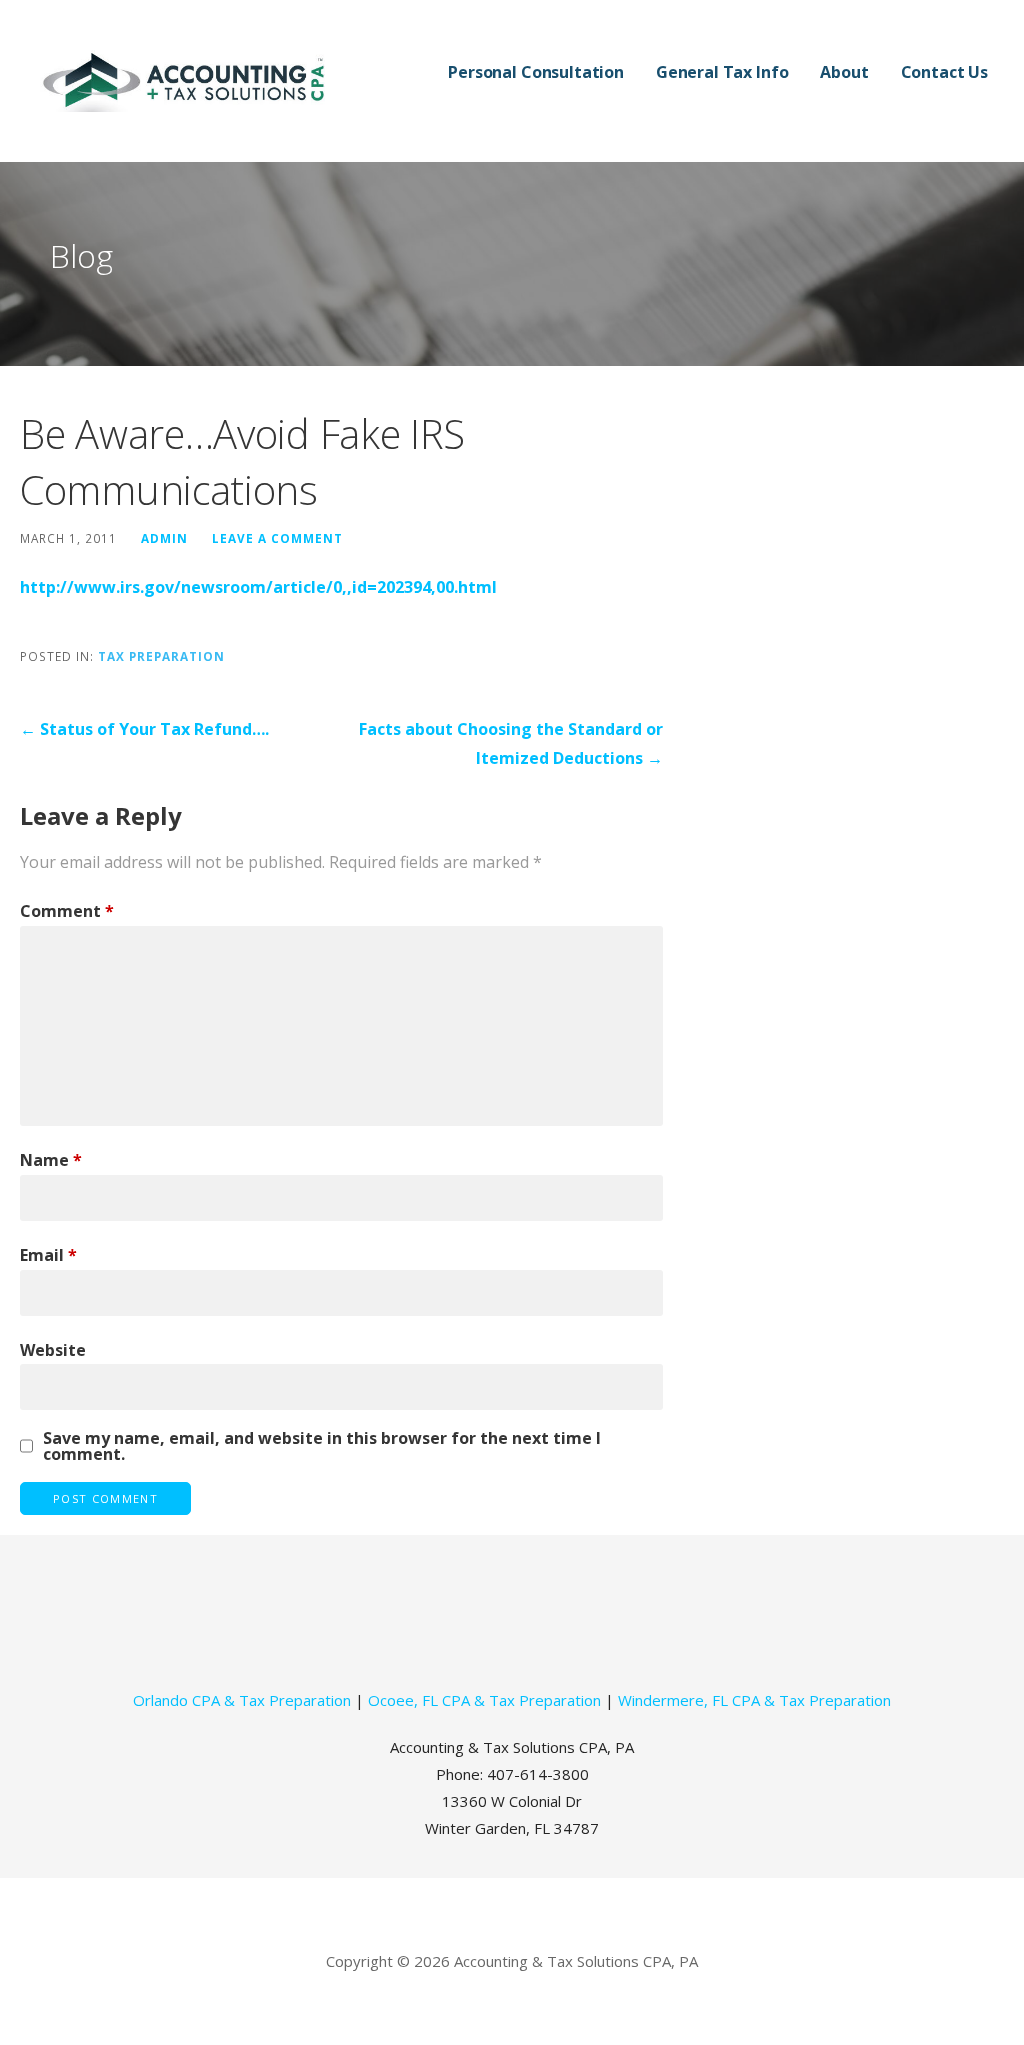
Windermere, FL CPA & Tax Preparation (754, 1700)
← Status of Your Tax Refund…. (144, 729)
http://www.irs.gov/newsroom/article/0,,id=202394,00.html (258, 587)
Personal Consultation (536, 72)
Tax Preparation (161, 656)
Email (48, 1255)
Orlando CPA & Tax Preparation (242, 1700)
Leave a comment (277, 538)
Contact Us (944, 72)
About (844, 72)
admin (164, 538)
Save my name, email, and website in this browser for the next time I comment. (322, 1446)
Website (53, 1350)
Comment (67, 911)
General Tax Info (722, 72)
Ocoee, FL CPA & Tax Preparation (484, 1700)
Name (51, 1160)
